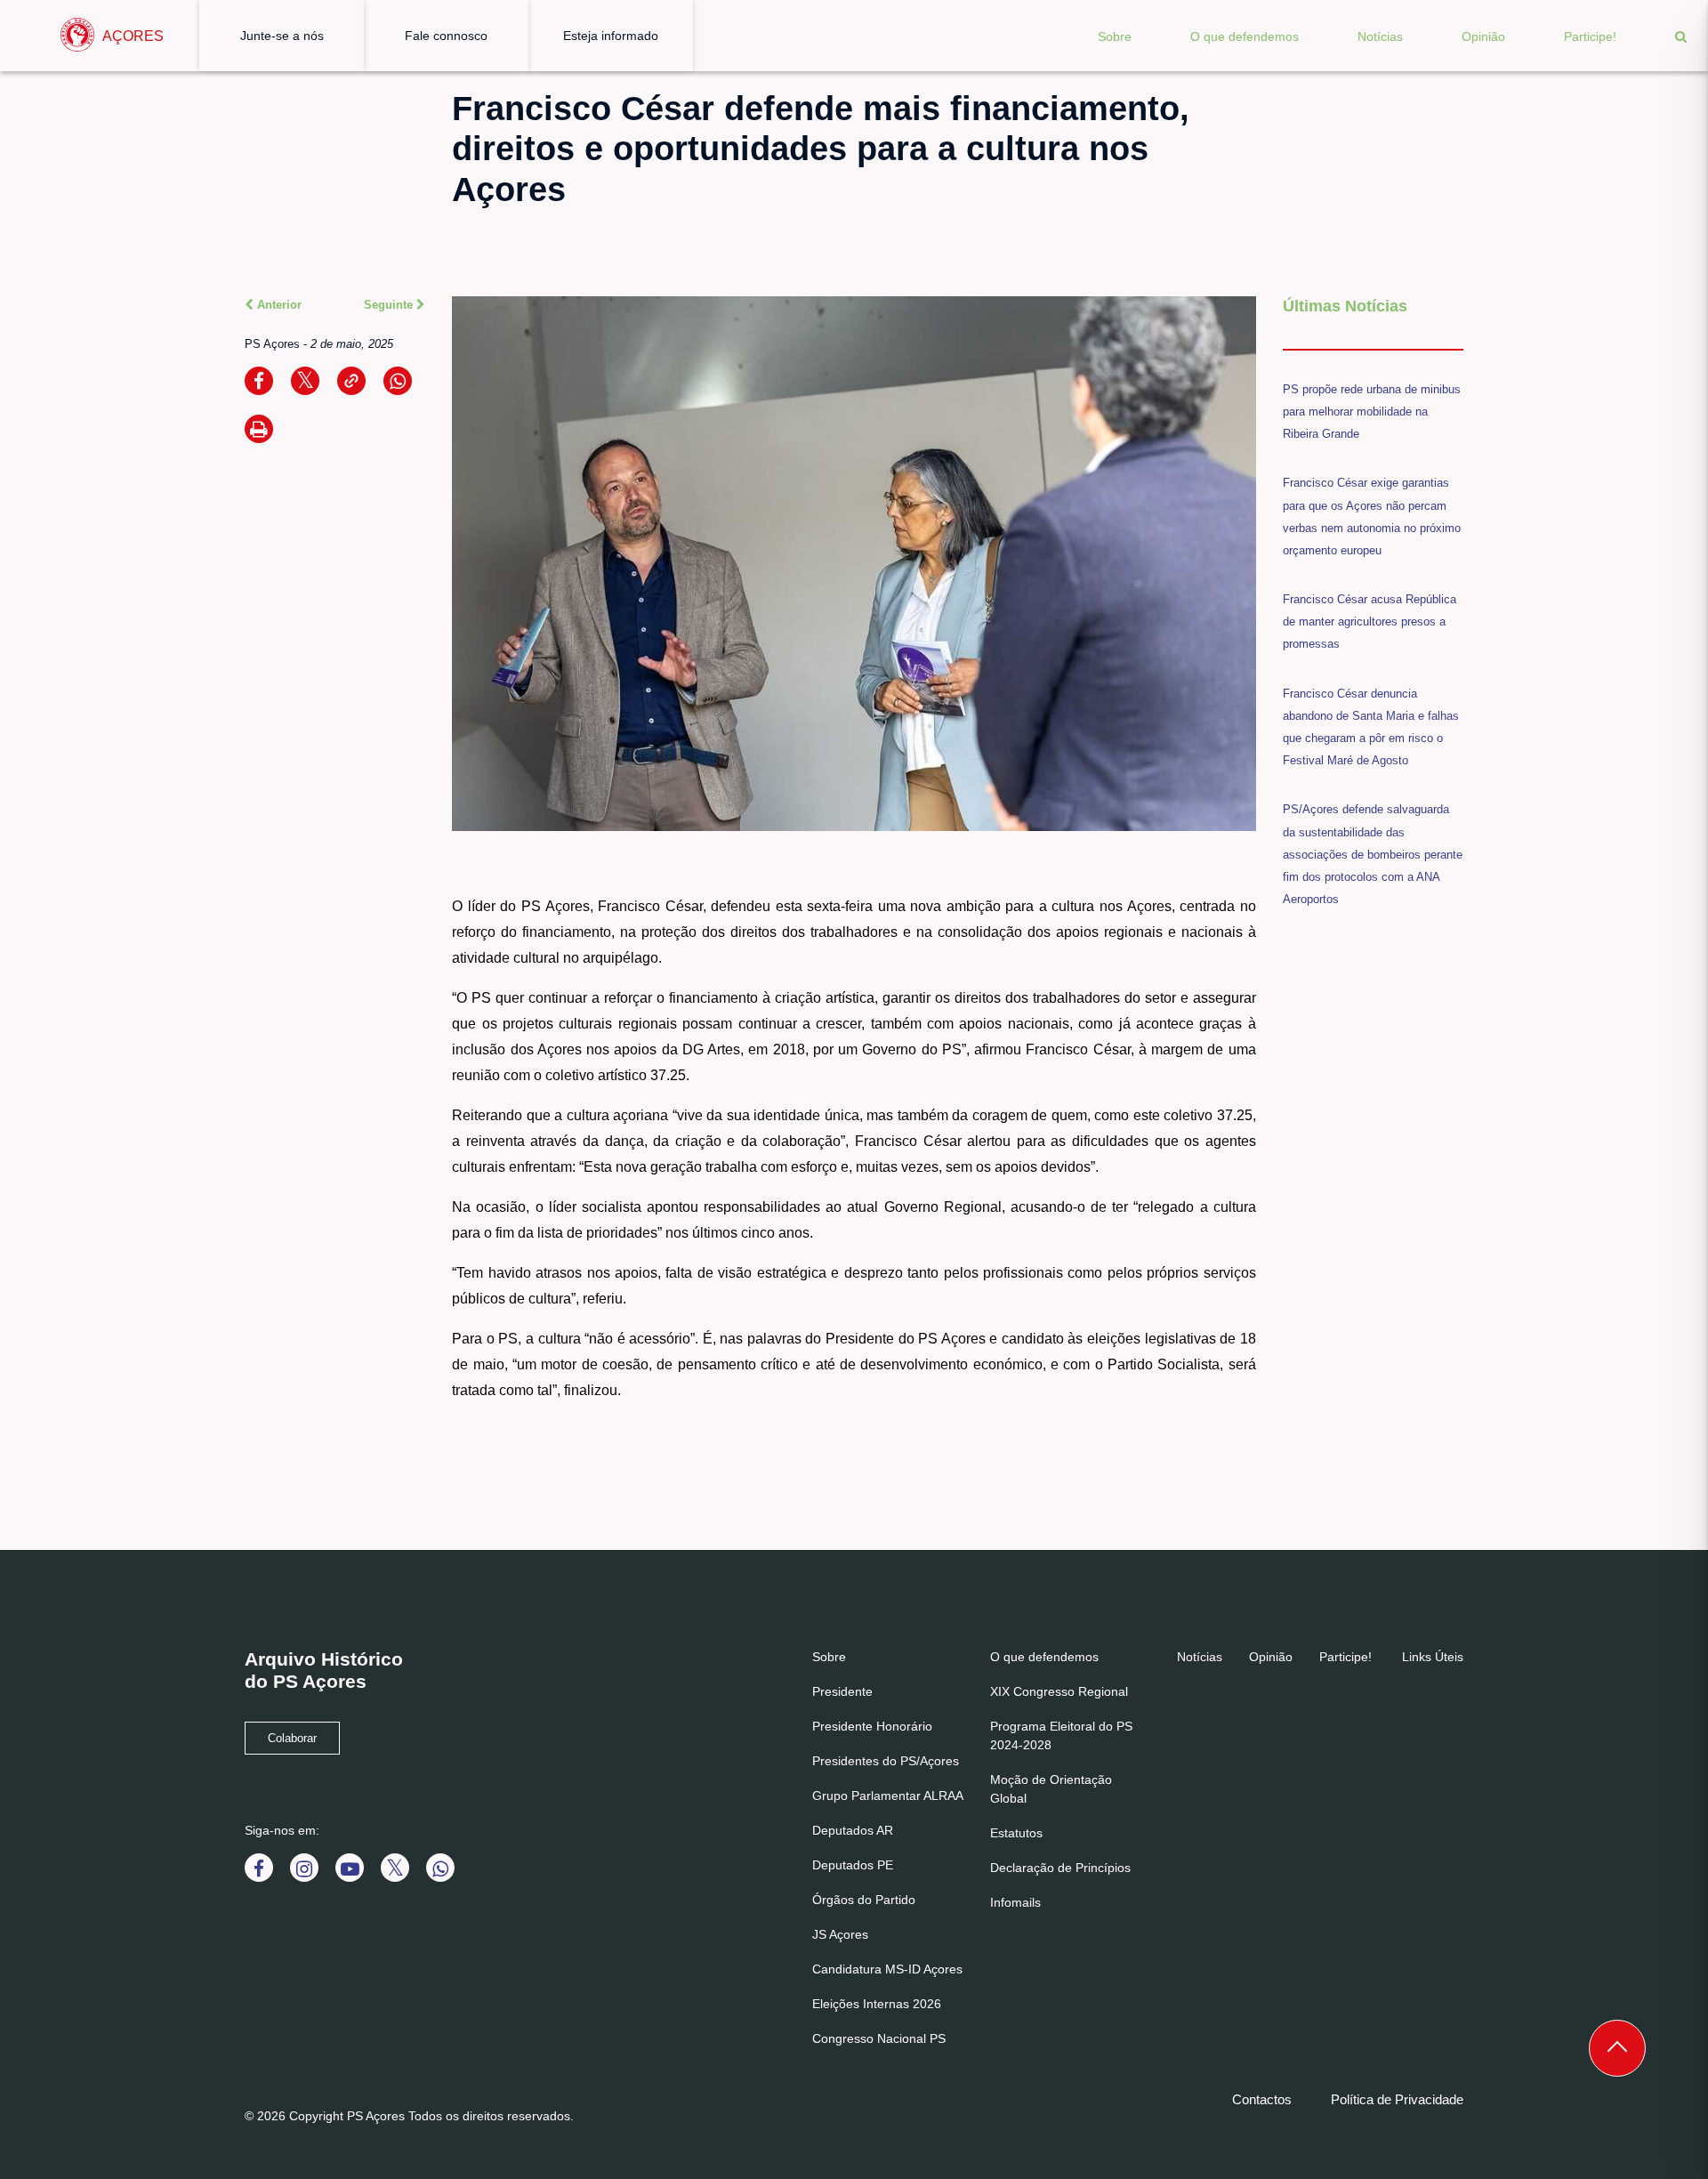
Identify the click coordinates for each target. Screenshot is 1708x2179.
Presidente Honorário (872, 1726)
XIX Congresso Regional (1059, 1691)
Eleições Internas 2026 (877, 2004)
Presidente (842, 1691)
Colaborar (292, 1739)
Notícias (1380, 36)
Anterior (278, 305)
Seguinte (390, 305)
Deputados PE (853, 1865)
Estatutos (1016, 1833)
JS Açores (840, 1934)
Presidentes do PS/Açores (886, 1761)
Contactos (1262, 2099)
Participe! (1590, 36)
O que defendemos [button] (1245, 36)
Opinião (1483, 36)
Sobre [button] (1115, 36)
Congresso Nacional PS (879, 2038)
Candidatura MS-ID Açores (887, 1969)
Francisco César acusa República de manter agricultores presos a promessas (1370, 621)
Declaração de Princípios (1060, 1868)
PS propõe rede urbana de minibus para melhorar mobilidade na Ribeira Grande (1372, 412)
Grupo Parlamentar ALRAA (888, 1796)
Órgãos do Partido (864, 1900)
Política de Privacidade (1397, 2099)
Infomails (1015, 1902)
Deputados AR (853, 1830)
